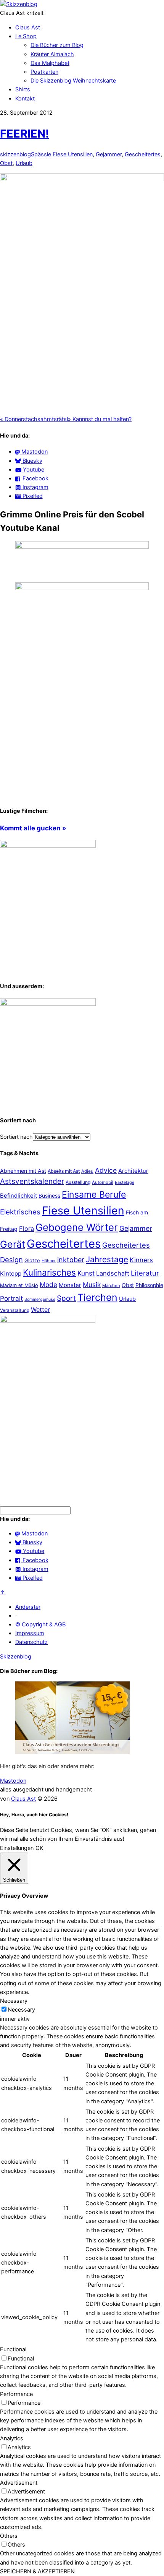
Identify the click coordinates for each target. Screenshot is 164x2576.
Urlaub (24, 163)
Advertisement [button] (19, 2483)
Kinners (141, 1260)
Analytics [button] (12, 2438)
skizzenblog (15, 154)
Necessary (21, 2010)
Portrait (11, 1298)
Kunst (86, 1273)
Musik (92, 1285)
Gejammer (109, 154)
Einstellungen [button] (17, 1848)
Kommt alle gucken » (33, 828)
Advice (106, 1170)
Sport (66, 1298)
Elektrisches (20, 1212)
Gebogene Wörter (77, 1227)
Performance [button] (16, 2394)
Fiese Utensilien (73, 154)
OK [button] (39, 1848)
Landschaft (113, 1273)
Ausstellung (78, 1182)
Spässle (41, 154)
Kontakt (25, 99)
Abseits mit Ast (64, 1171)
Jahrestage (107, 1259)
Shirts (23, 89)
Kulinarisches (49, 1272)
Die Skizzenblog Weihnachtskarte (73, 81)
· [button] (16, 1616)
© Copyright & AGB (40, 1624)
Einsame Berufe (94, 1195)
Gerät (13, 1244)
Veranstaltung (15, 1310)
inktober (71, 1260)
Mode (48, 1285)
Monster (70, 1285)
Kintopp (11, 1273)
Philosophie (149, 1285)
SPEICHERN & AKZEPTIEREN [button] (37, 2571)
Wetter (40, 1310)
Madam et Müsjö (19, 1285)
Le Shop (26, 36)
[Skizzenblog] (19, 4)
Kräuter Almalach (52, 54)
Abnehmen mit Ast (23, 1171)
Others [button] (9, 2536)
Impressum (30, 1633)
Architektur (133, 1171)
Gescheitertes (143, 154)
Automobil (103, 1182)
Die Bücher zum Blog (57, 45)
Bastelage (125, 1182)
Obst (6, 163)
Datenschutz (31, 1642)
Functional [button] (13, 2349)
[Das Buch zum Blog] (48, 1004)
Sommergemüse (40, 1299)
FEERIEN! (24, 134)
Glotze (32, 1260)
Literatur (145, 1273)
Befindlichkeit (18, 1196)
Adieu (87, 1171)
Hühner (49, 1261)
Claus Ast (28, 28)
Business (49, 1196)
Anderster (28, 1607)
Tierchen (97, 1297)
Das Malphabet (50, 63)
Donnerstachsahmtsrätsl (34, 419)
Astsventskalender (32, 1181)
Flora (27, 1229)
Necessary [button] (14, 2001)
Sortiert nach (16, 1137)
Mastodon (13, 1781)
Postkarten (44, 72)
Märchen (111, 1286)
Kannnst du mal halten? (100, 419)
